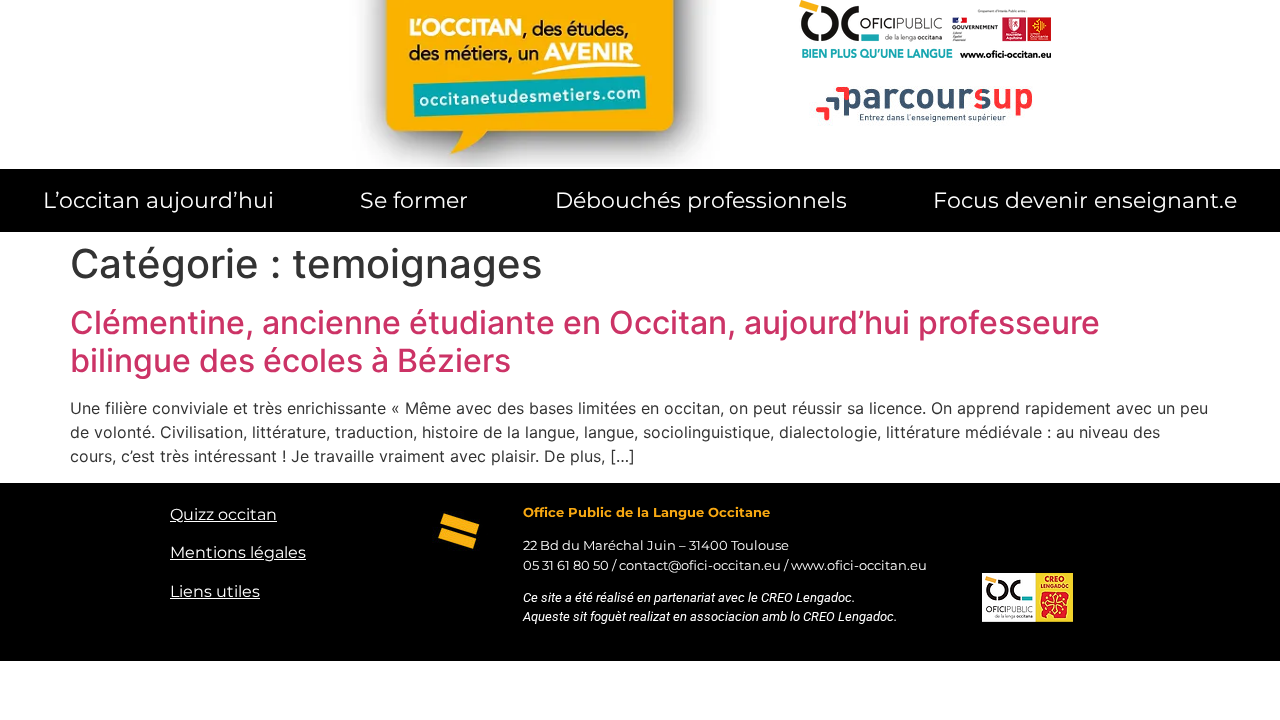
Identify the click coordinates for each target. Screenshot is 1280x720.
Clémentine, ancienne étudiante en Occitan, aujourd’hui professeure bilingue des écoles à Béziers (585, 341)
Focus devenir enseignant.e (1085, 200)
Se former (414, 200)
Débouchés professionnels (701, 200)
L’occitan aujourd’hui (158, 200)
